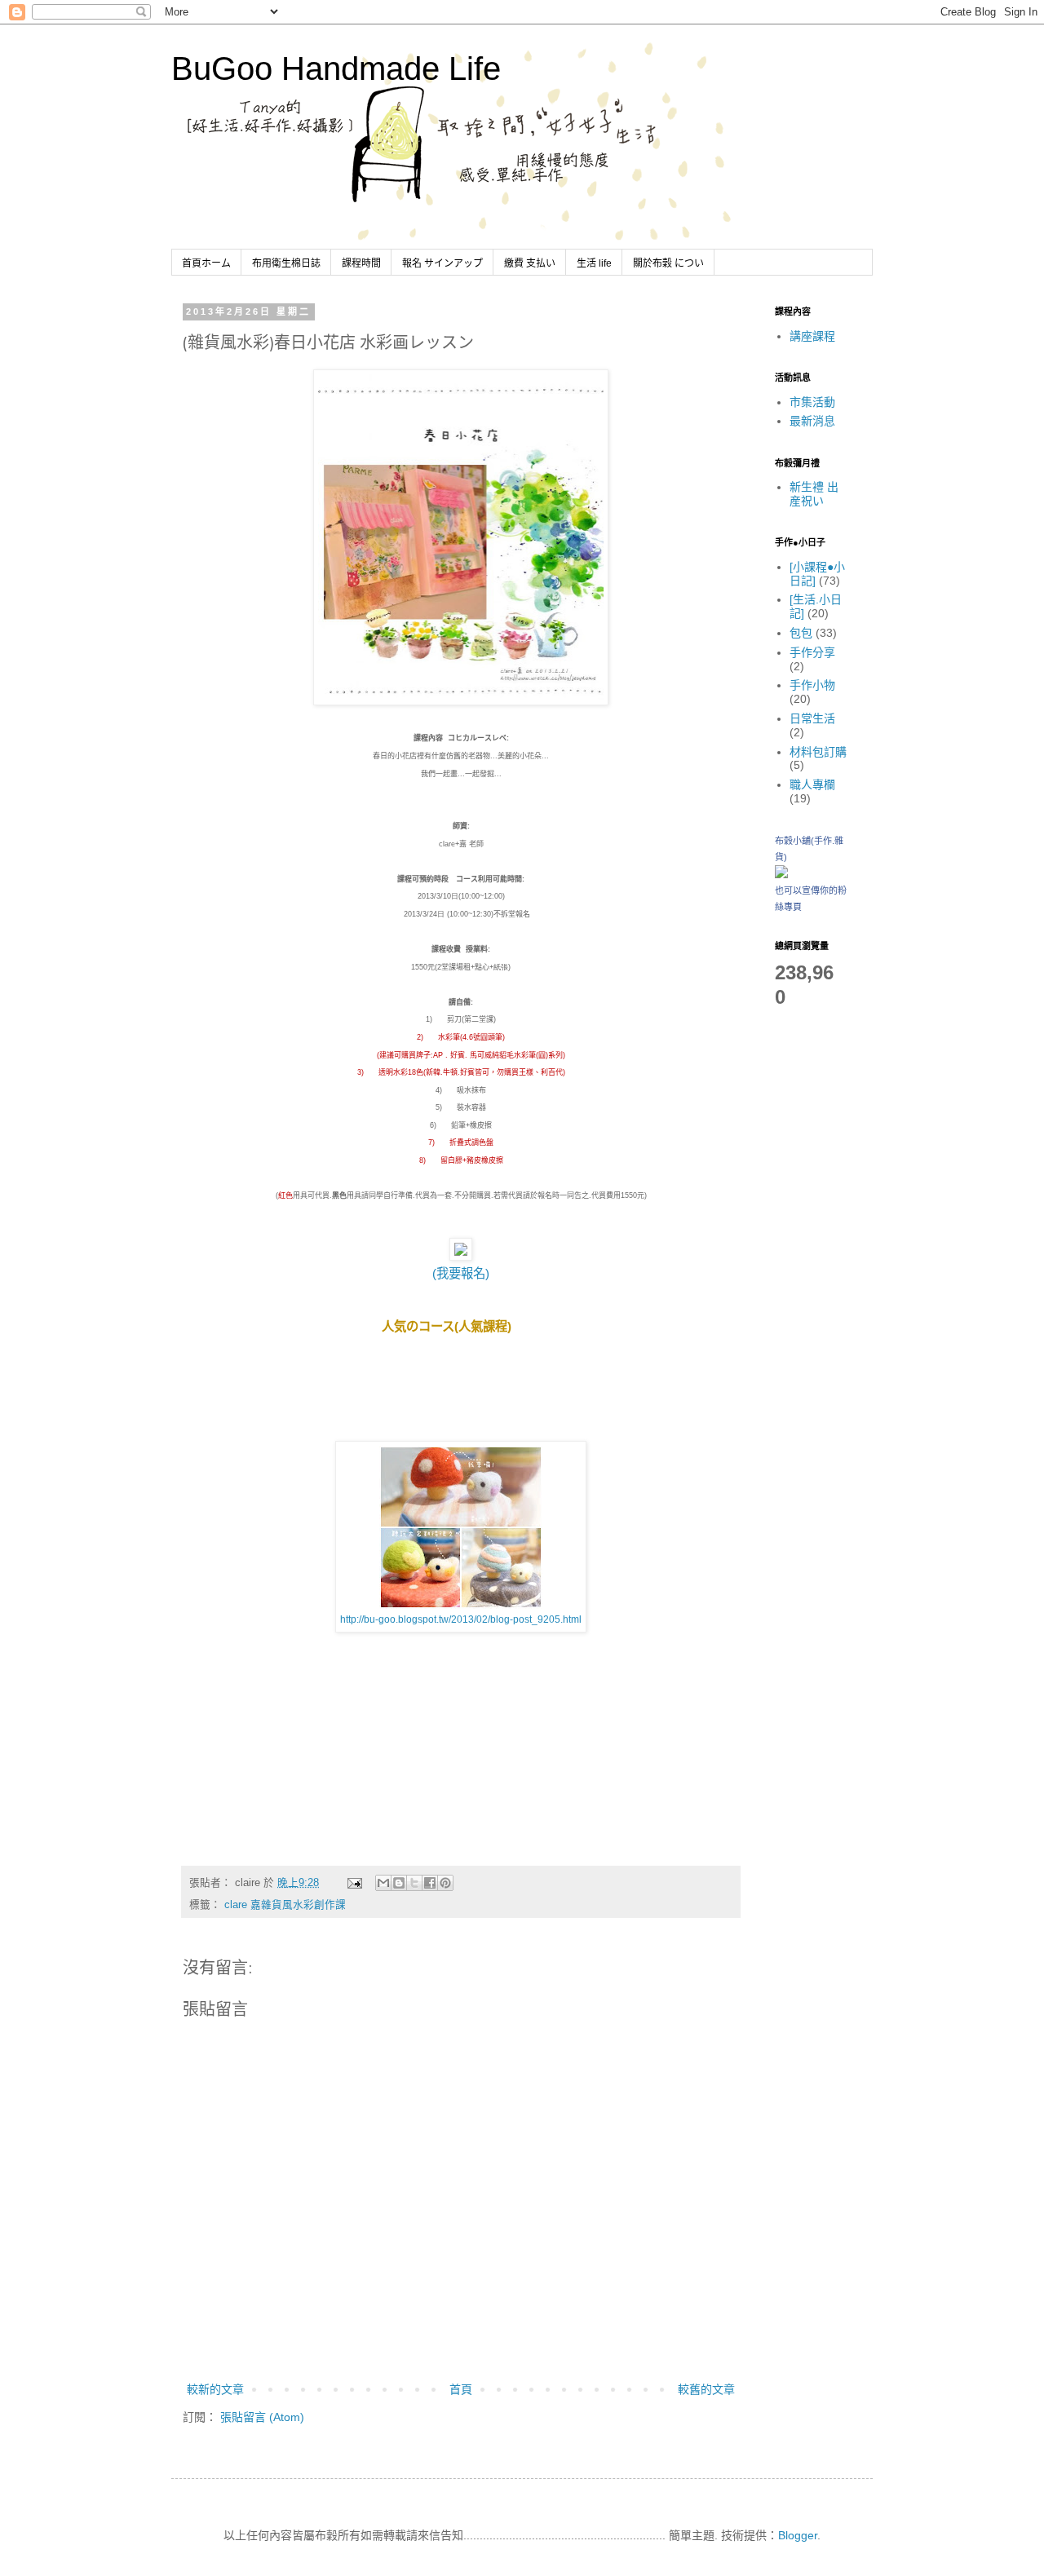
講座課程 (812, 336)
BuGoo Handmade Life (336, 68)
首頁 (461, 2389)
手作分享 (812, 652)
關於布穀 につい (668, 263)
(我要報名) (461, 1273)
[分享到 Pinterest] (445, 1883)
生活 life (594, 263)
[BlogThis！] (399, 1883)
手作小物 (812, 685)
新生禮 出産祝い (814, 494)
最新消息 (812, 421)
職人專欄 (812, 784)
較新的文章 (215, 2389)
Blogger (798, 2535)
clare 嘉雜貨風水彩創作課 (285, 1905)
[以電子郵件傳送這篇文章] (383, 1883)
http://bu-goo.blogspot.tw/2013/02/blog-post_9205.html (461, 1619)
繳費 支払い (530, 263)
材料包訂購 (818, 752)
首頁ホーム (206, 263)
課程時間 (361, 263)
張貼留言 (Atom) (262, 2417)
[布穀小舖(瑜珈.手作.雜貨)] (781, 874)
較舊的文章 (706, 2389)
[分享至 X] (414, 1883)
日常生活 (812, 718)
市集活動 (812, 402)
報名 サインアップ (442, 263)
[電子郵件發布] (354, 1883)
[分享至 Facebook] (430, 1883)
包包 (801, 633)
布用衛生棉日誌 (286, 263)
